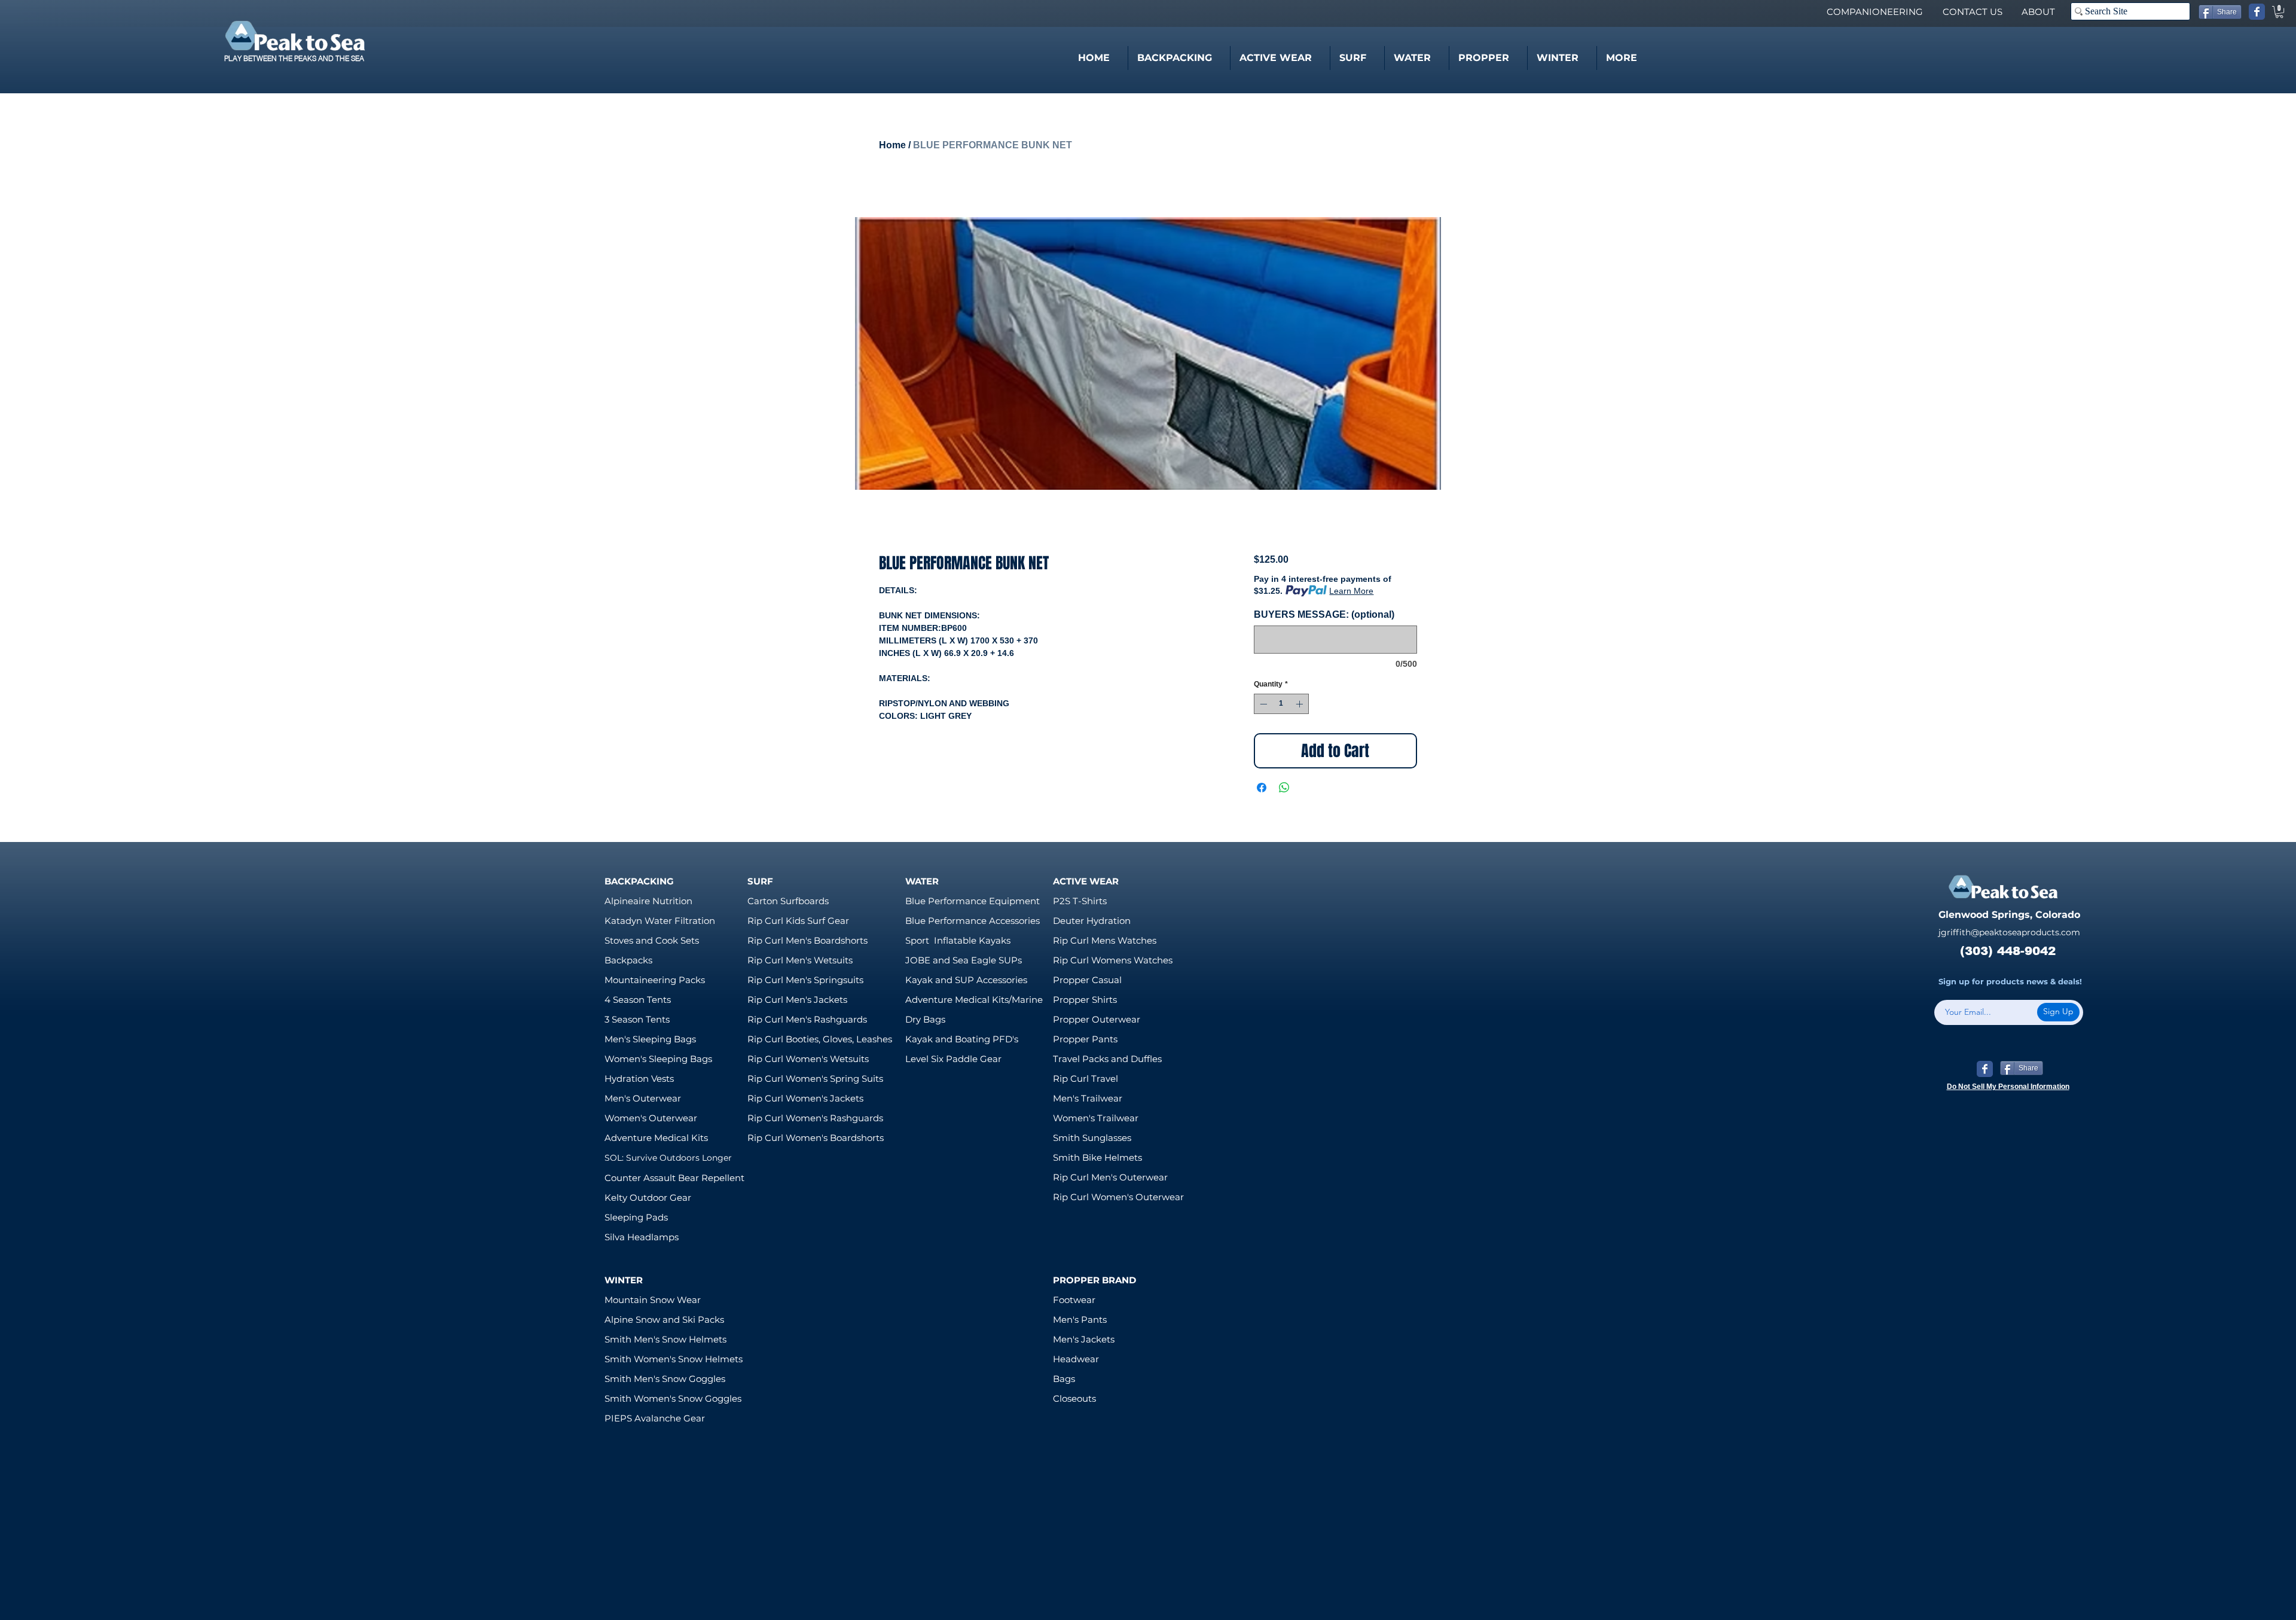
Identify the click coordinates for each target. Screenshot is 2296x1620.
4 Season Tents (638, 1000)
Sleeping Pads (636, 1217)
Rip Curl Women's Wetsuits (808, 1059)
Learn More (1351, 591)
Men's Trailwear (1088, 1098)
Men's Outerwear (643, 1098)
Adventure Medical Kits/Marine (974, 1000)
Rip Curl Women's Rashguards (815, 1118)
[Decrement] (1262, 704)
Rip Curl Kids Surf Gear (798, 921)
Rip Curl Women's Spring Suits (815, 1079)
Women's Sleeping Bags (658, 1059)
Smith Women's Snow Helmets (674, 1359)
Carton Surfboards (788, 901)
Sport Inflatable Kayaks (958, 940)
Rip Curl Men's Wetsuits (800, 960)
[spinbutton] (1281, 704)
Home (892, 145)
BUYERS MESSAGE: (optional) (1324, 614)
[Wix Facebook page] (2257, 12)
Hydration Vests (639, 1079)
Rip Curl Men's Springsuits (805, 980)
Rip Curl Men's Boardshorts (807, 940)
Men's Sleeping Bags (650, 1039)
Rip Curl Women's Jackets (805, 1098)
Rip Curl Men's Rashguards (807, 1019)
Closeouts (1074, 1398)
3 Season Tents (637, 1019)
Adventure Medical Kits (656, 1138)
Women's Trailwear (1096, 1118)
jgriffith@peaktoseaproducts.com (2009, 932)
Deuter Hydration (1092, 921)
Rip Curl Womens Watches (1113, 960)
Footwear (1074, 1300)
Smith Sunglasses (1092, 1138)
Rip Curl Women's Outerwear (1118, 1197)
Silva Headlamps (642, 1237)
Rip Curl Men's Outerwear (1110, 1177)
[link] (2279, 12)
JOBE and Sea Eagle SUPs (964, 960)
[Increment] (1300, 704)
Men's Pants (1080, 1320)
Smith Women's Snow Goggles (673, 1398)
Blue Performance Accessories (973, 921)
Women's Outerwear (651, 1118)
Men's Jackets (1084, 1339)
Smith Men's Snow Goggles (665, 1379)
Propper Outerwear (1097, 1019)
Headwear (1076, 1359)
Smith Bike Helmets (1097, 1157)
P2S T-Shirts (1080, 901)
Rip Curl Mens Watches (1105, 940)
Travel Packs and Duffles (1107, 1059)
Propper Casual (1087, 980)
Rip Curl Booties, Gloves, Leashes (820, 1039)
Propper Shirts (1085, 1000)
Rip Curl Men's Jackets (797, 1000)
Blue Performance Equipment (973, 901)
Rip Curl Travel (1086, 1079)
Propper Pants (1085, 1039)
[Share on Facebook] (1262, 788)
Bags (1064, 1379)
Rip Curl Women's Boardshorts (816, 1138)
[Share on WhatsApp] (1284, 788)
